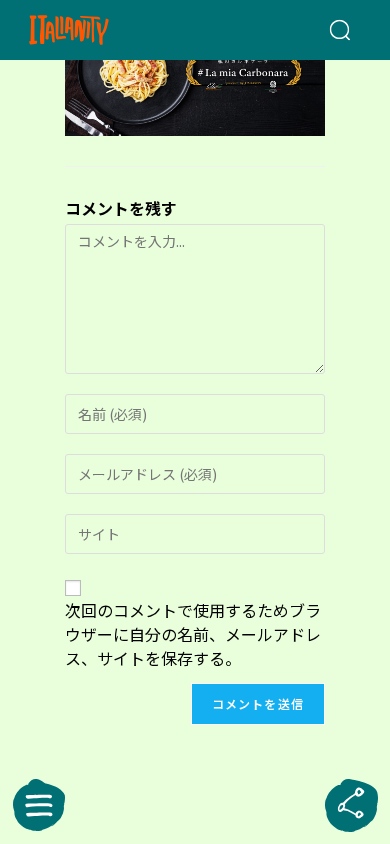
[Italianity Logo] (95, 30)
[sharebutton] (351, 805)
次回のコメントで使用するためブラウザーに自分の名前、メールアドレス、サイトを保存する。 (193, 634)
